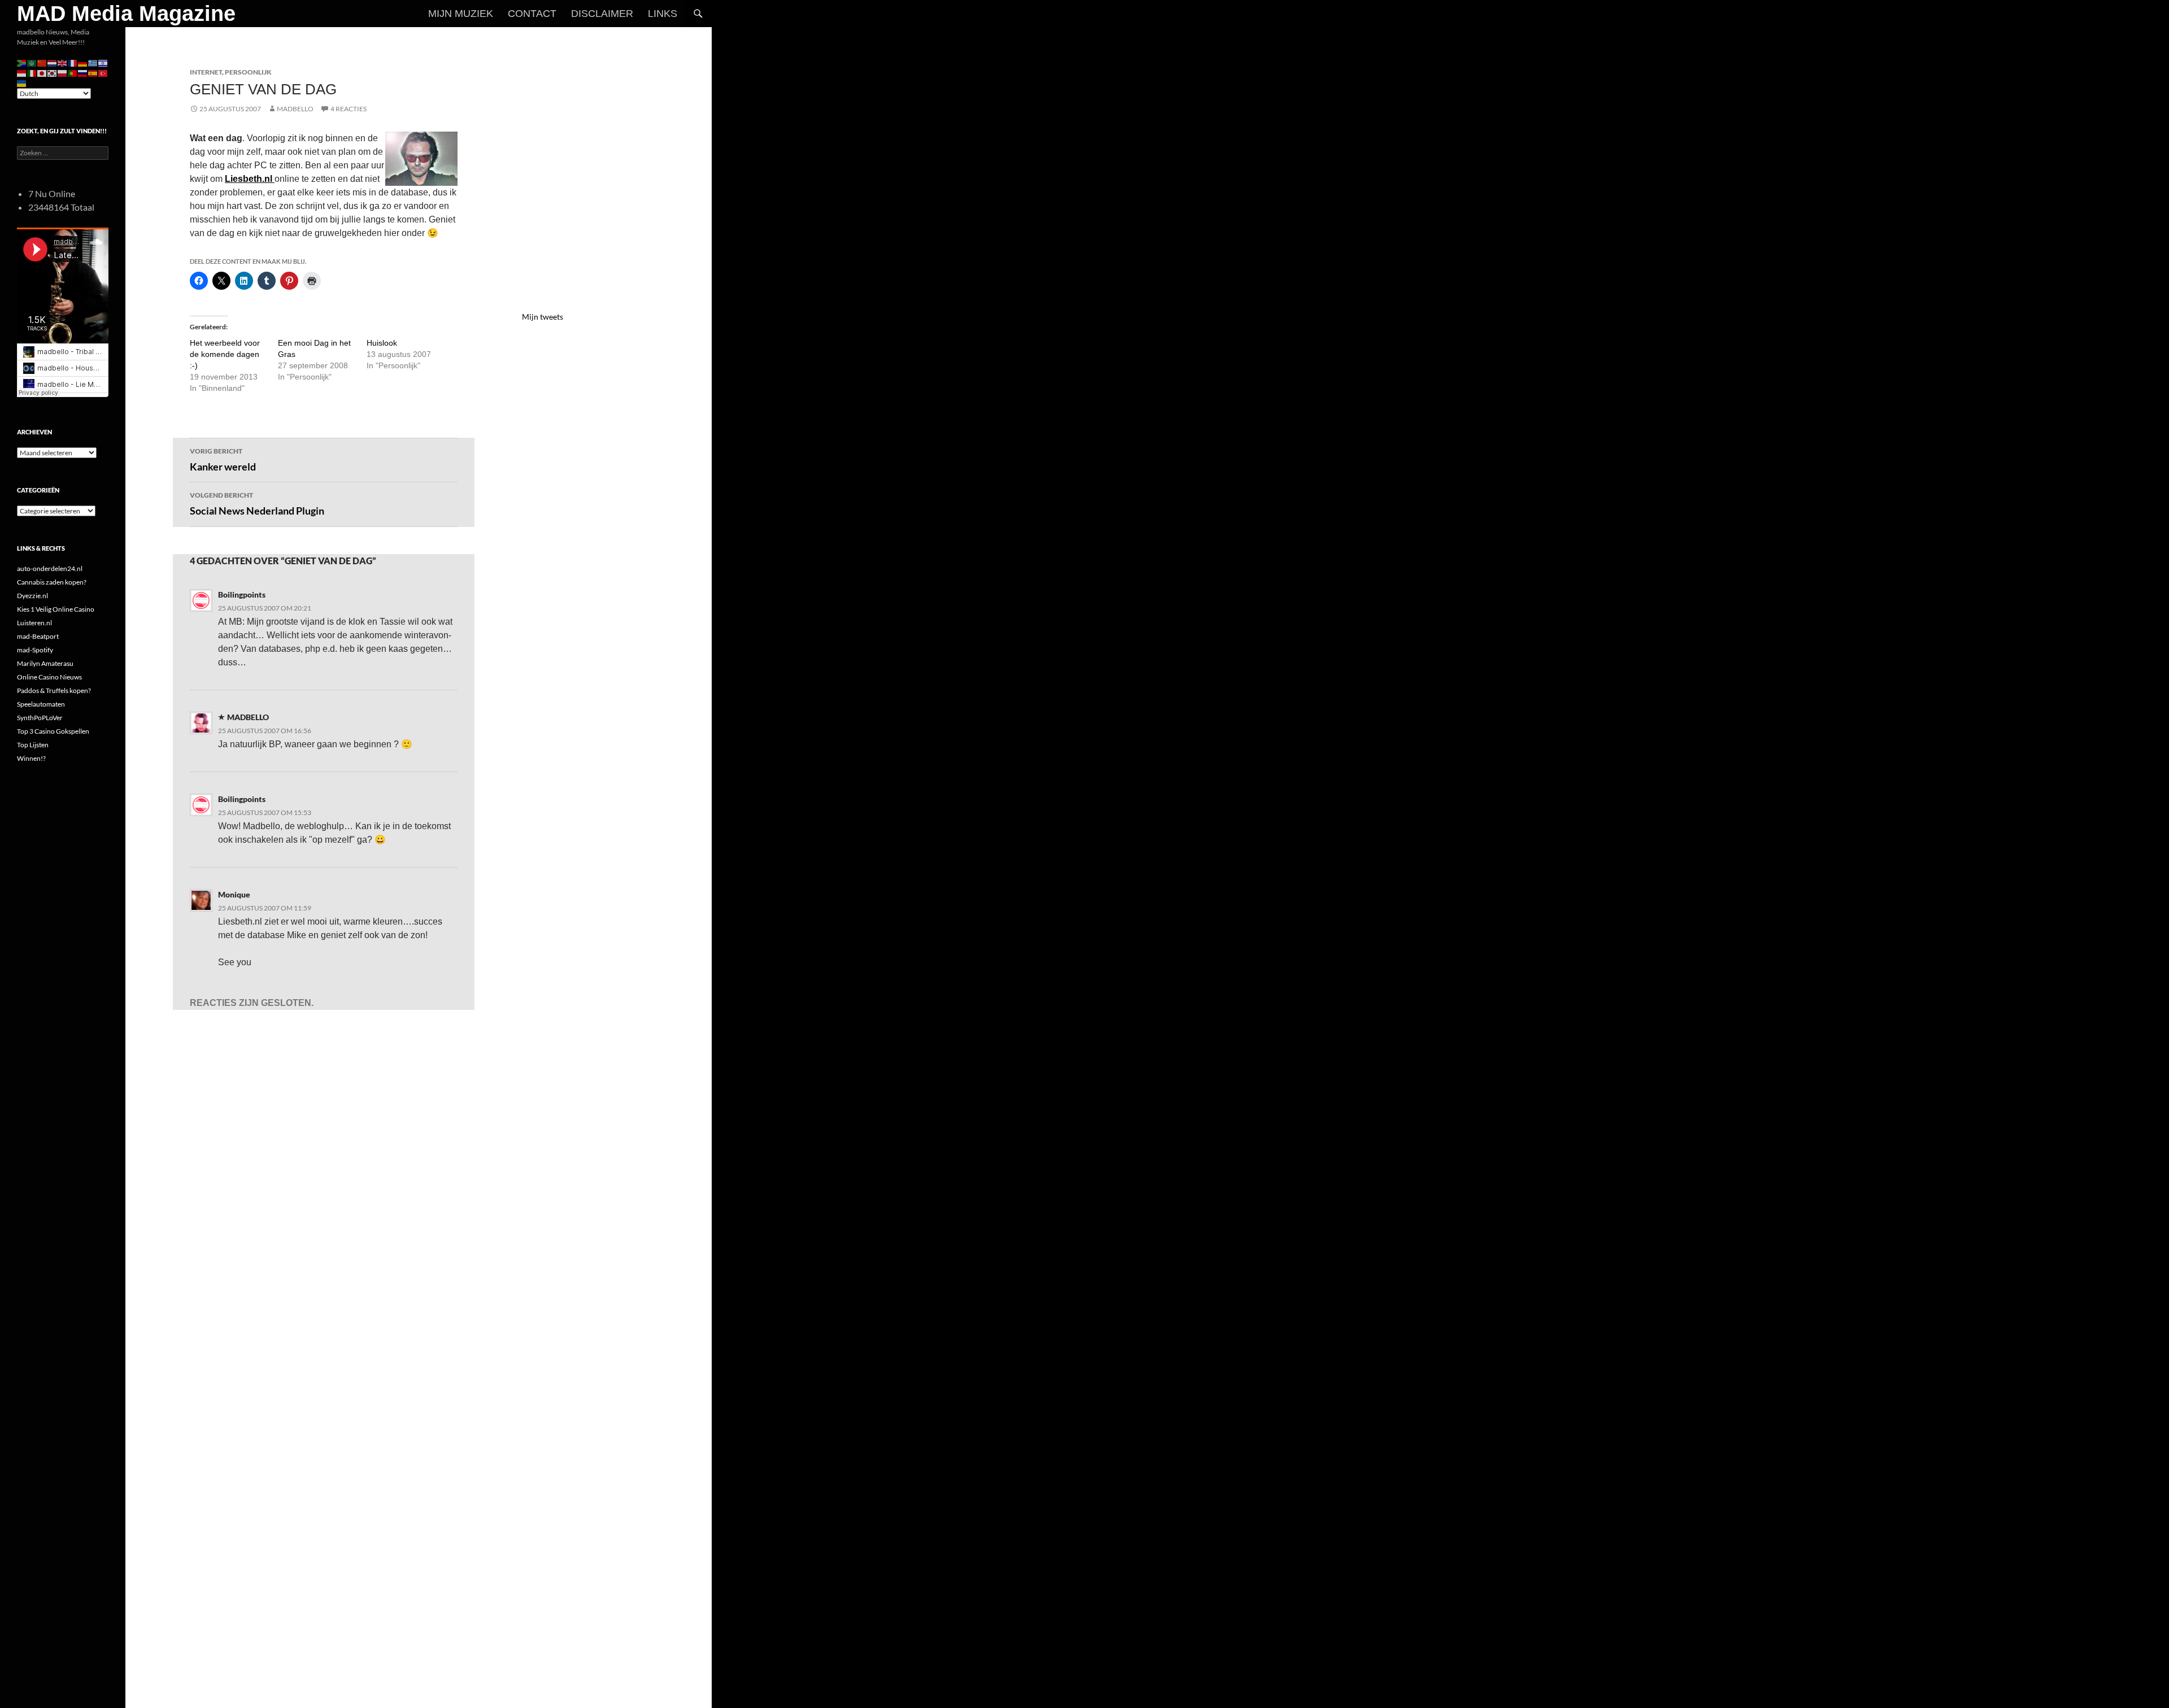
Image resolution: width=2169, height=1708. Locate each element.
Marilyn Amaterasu (45, 663)
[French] (73, 62)
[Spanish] (93, 73)
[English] (63, 62)
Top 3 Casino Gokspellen (53, 731)
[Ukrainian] (22, 83)
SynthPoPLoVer (40, 718)
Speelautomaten (41, 704)
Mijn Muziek (461, 14)
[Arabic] (32, 62)
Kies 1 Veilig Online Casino (56, 609)
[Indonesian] (22, 73)
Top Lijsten (33, 745)
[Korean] (53, 73)
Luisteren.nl (34, 623)
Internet (206, 72)
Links (663, 14)
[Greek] (93, 62)
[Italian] (32, 73)
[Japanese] (42, 73)
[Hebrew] (103, 62)
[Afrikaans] (22, 62)
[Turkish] (103, 73)
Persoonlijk (248, 72)
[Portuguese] (73, 73)
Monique (234, 894)
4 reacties (349, 109)
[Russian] (83, 73)
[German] (83, 62)
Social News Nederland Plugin (257, 504)
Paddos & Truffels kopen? (54, 690)
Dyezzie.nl (32, 596)
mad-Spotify (35, 650)
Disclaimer (602, 14)
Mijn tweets (543, 317)
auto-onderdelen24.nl (50, 568)
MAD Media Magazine (126, 14)
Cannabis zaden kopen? (52, 582)
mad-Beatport (38, 636)
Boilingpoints (242, 594)
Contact (532, 14)
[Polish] (63, 73)
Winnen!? (31, 758)
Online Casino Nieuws (49, 677)
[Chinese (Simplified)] (42, 62)
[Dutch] (53, 62)
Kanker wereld (223, 460)
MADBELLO (295, 109)
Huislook (382, 343)
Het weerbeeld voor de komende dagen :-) (225, 354)
